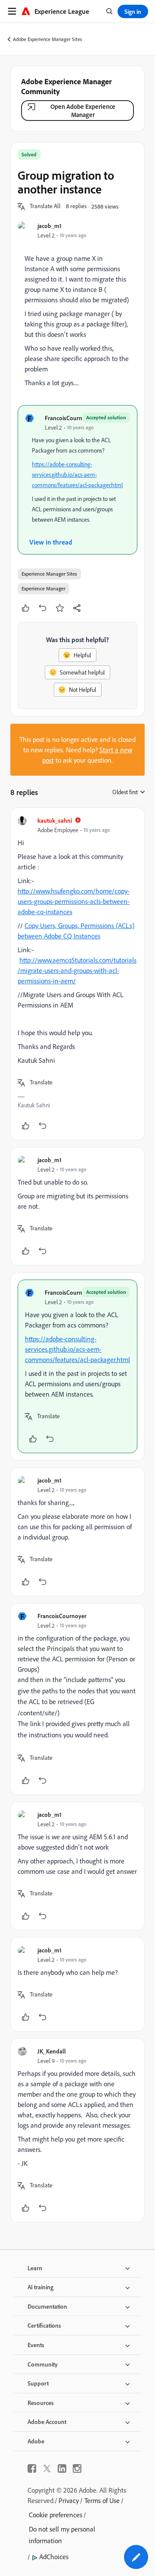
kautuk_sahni (55, 820)
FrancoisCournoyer (69, 418)
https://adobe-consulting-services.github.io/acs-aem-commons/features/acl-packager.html (77, 475)
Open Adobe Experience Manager (83, 111)
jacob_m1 (50, 226)
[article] (77, 974)
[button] (45, 206)
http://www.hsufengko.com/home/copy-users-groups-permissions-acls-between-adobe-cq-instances (74, 901)
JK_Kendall (52, 2051)
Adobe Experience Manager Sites (48, 39)
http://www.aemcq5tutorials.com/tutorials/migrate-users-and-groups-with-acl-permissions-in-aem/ (77, 970)
